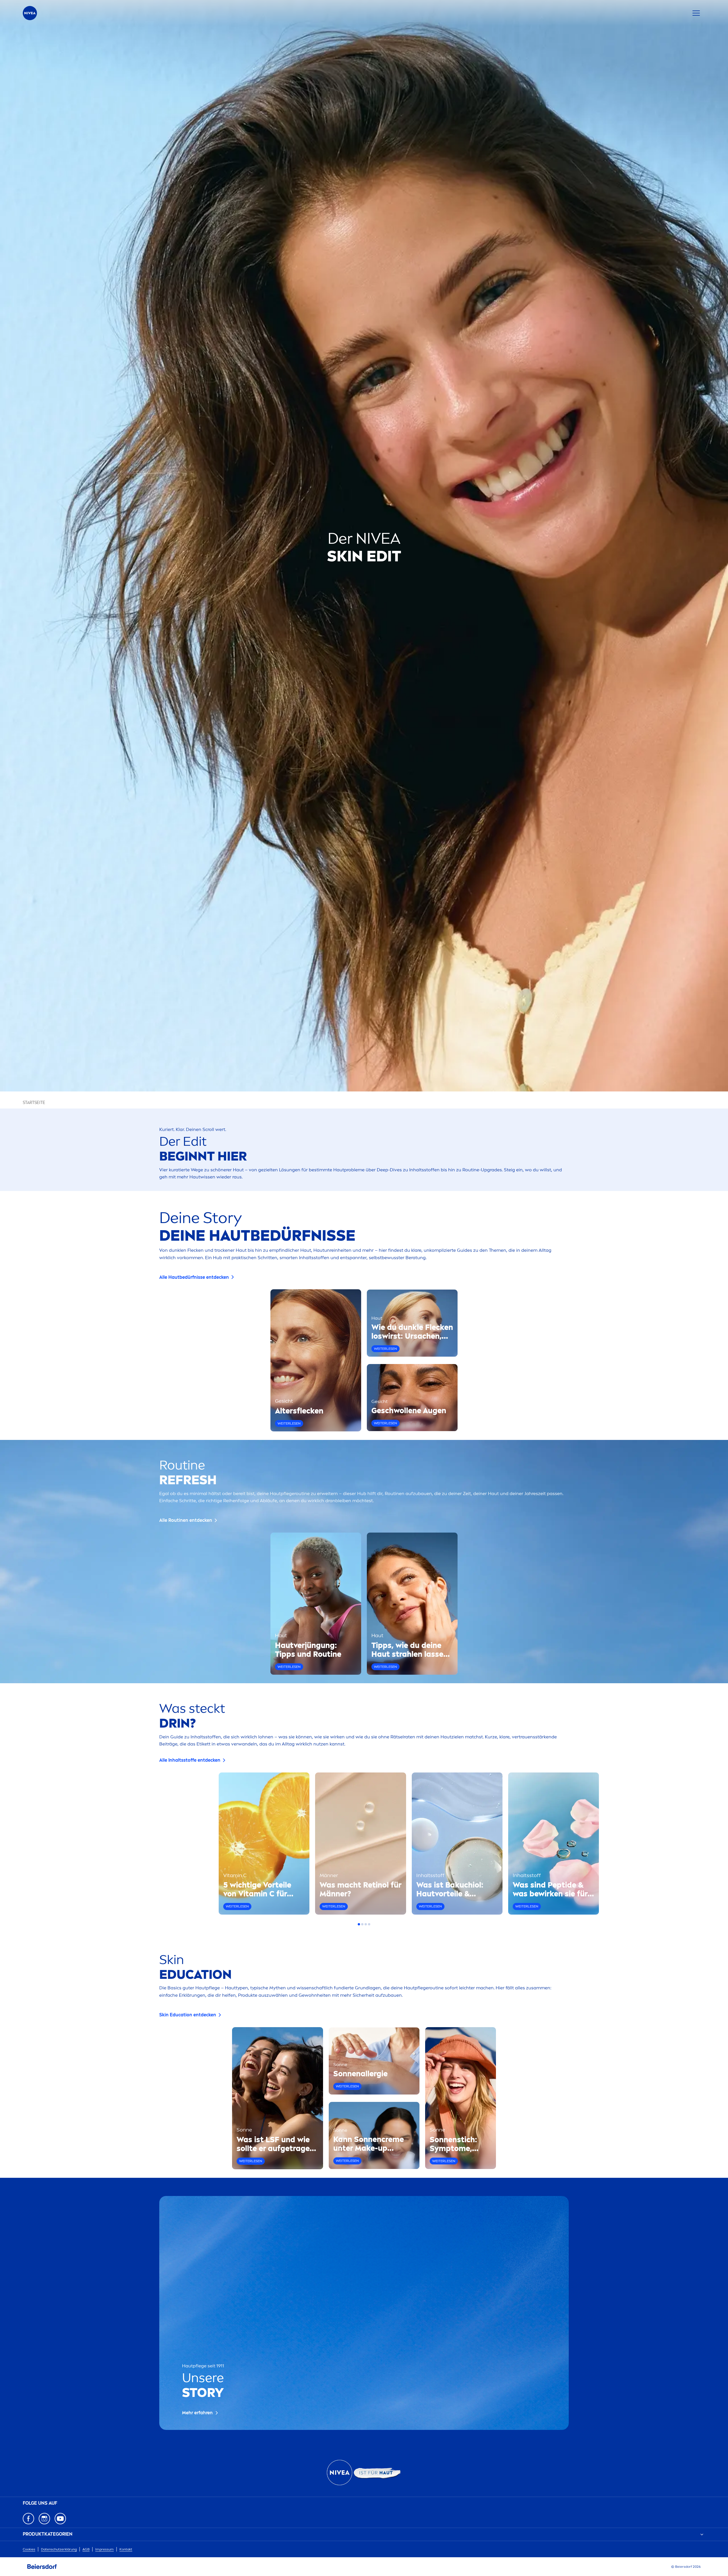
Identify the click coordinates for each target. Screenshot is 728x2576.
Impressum (105, 2549)
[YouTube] (60, 2519)
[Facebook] (28, 2519)
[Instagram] (44, 2519)
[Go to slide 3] (366, 1924)
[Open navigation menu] (696, 13)
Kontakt (126, 2549)
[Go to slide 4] (369, 1924)
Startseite (34, 1103)
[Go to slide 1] (359, 1924)
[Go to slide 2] (362, 1924)
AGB (86, 2549)
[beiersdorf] (42, 2567)
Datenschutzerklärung (59, 2549)
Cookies (29, 2549)
